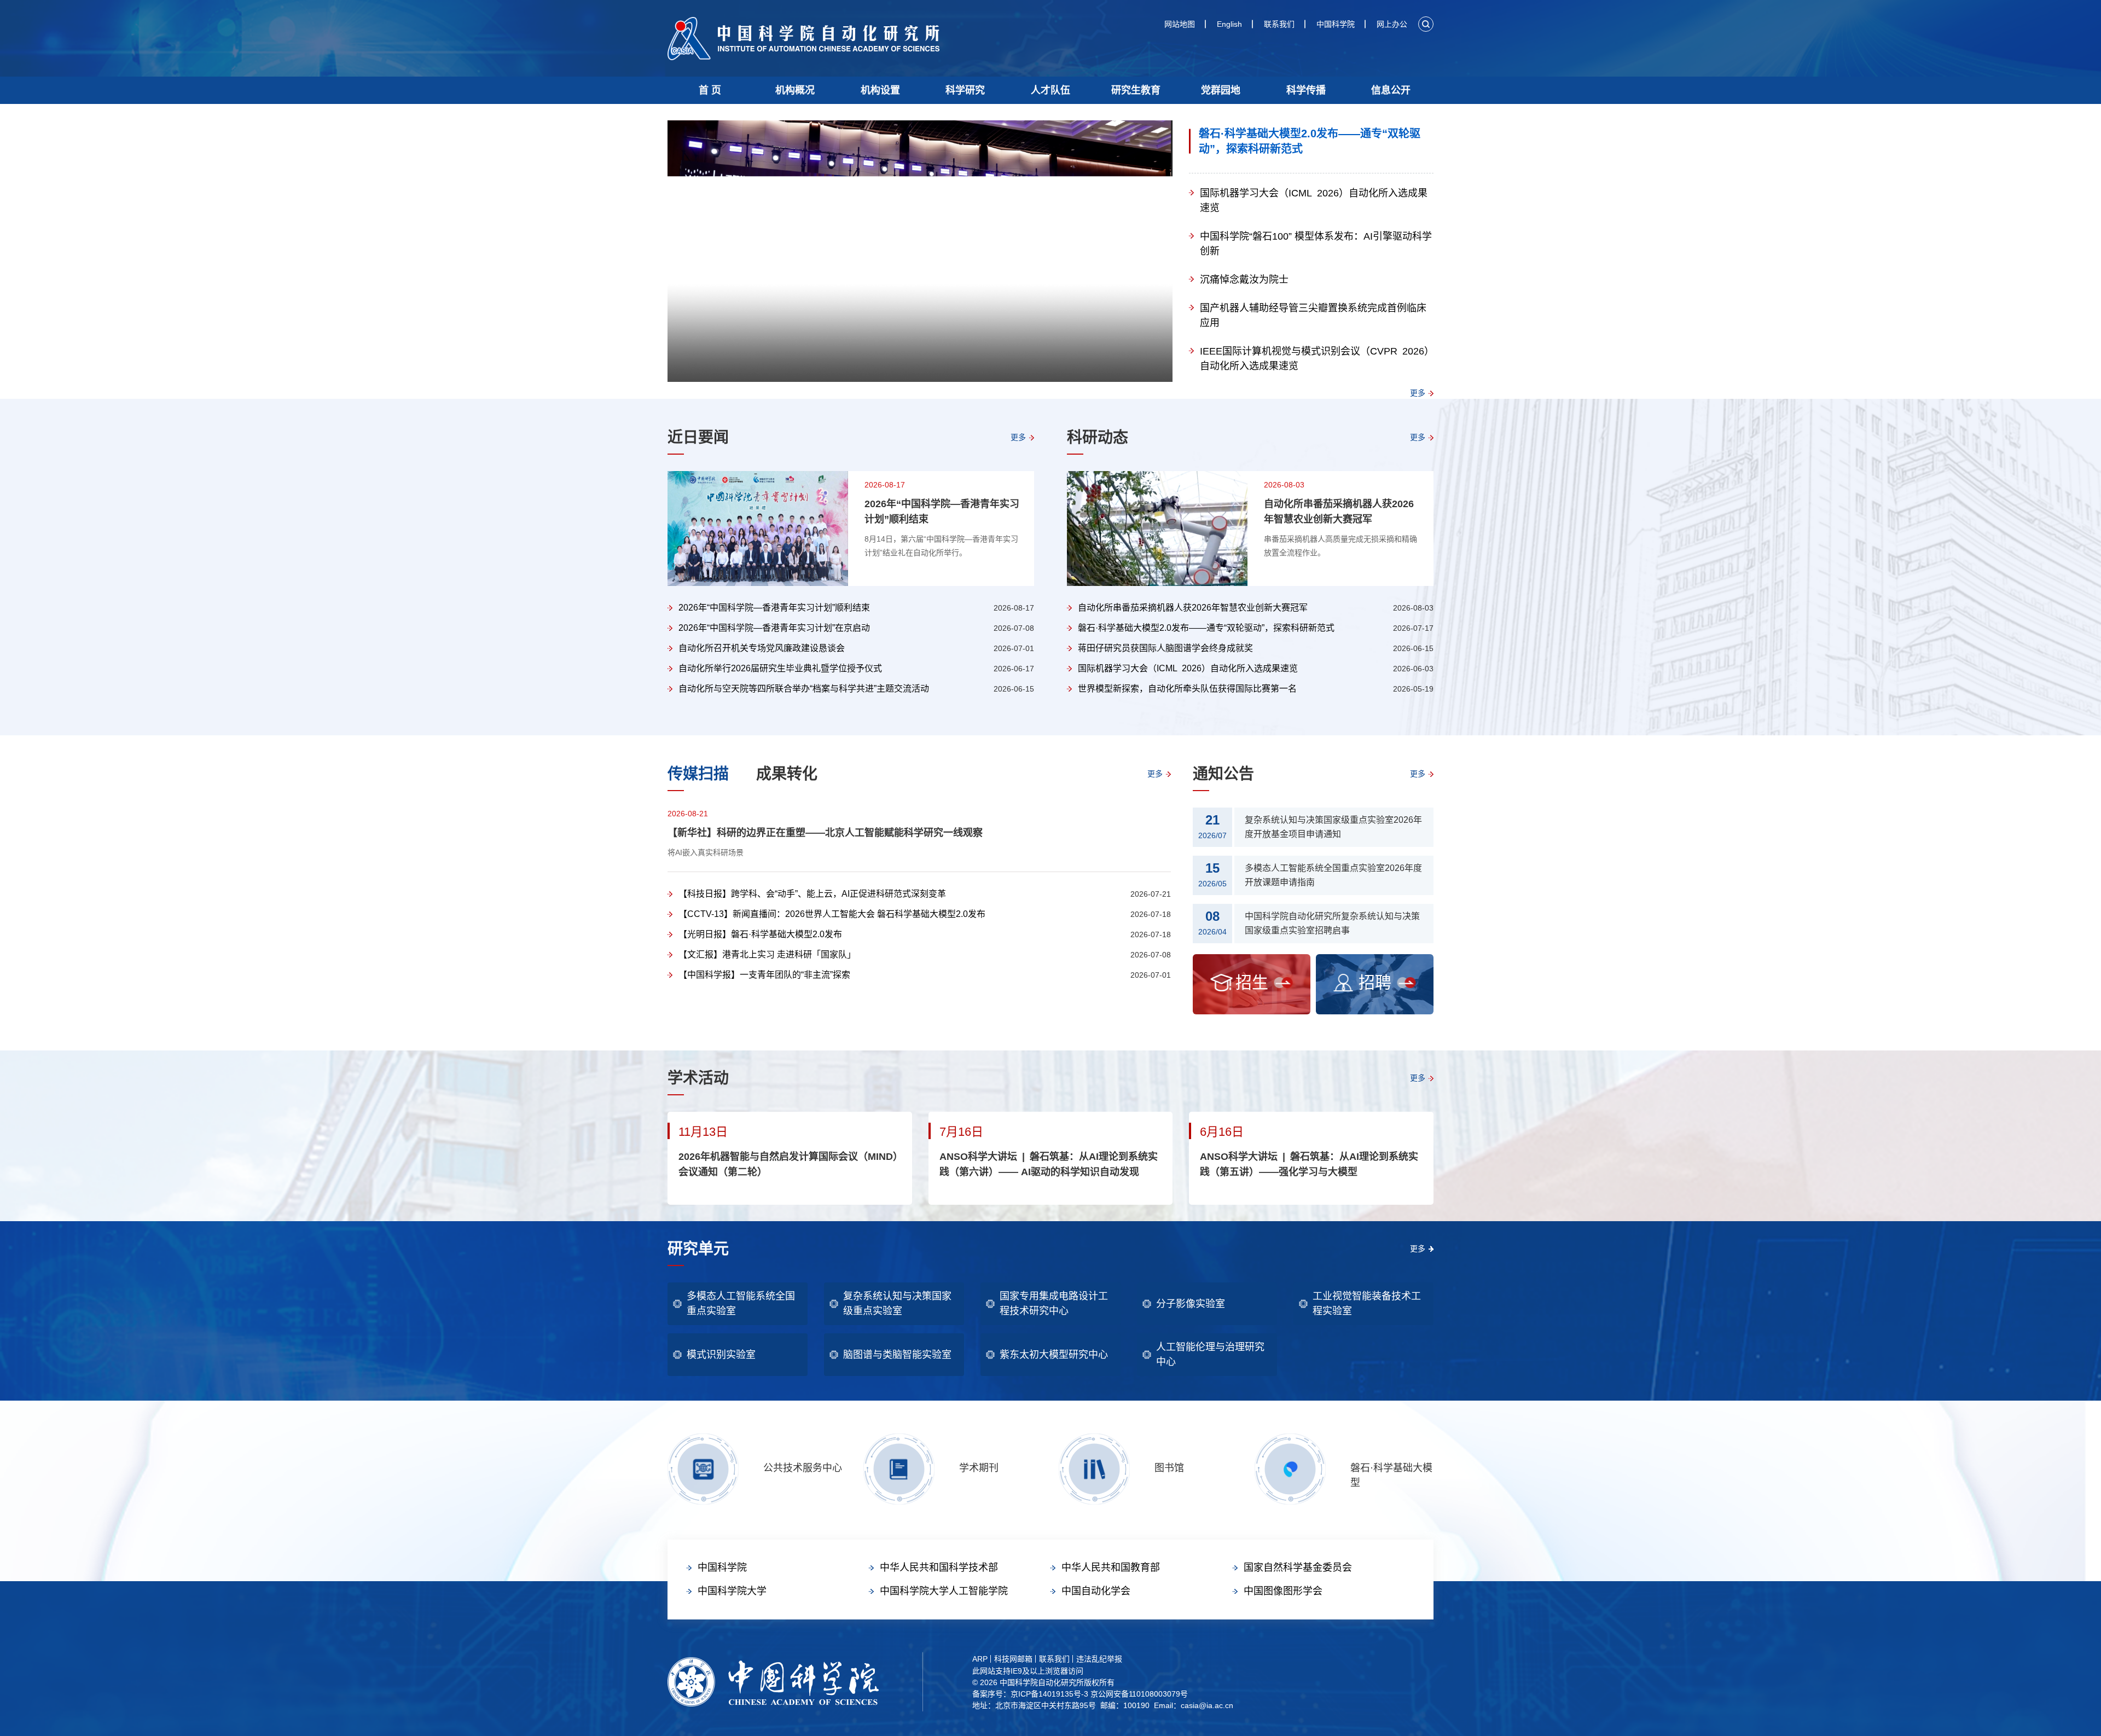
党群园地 (1221, 90)
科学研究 (965, 90)
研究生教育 (1136, 90)
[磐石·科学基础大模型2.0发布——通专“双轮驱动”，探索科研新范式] (920, 252)
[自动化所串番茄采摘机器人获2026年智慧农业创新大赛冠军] (1157, 529)
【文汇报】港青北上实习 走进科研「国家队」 (767, 954)
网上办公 (1392, 24)
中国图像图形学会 (1283, 1591)
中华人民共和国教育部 (1111, 1567)
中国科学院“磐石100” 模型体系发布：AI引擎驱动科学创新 (1316, 244)
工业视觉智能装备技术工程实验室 (1367, 1304)
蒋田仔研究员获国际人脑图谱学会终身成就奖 (1165, 648)
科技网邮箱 (1013, 1659)
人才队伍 (1050, 90)
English (1229, 24)
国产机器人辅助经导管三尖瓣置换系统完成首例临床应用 (1313, 315)
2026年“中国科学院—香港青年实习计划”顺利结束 (942, 512)
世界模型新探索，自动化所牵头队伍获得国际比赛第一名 (1187, 689)
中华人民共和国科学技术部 (939, 1567)
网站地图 (1180, 24)
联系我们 (1279, 24)
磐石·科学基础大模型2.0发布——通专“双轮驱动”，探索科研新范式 (1310, 141)
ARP (980, 1659)
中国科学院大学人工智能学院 (944, 1591)
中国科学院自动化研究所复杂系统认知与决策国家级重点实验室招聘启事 (1332, 923)
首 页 (710, 90)
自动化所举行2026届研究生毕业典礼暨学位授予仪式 (780, 668)
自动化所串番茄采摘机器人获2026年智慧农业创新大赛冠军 (1339, 512)
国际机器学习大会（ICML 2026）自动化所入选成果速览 (1314, 201)
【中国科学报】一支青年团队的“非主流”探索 (764, 975)
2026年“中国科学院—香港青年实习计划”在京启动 (774, 628)
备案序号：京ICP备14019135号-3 (1030, 1694)
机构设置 (880, 90)
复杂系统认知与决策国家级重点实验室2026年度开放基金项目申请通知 (1333, 827)
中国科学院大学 (732, 1591)
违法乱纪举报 (1099, 1659)
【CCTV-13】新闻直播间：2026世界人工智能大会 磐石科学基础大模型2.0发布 (832, 914)
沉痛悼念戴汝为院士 (1244, 280)
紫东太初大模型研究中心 (1054, 1355)
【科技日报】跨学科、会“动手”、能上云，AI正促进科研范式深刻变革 (812, 894)
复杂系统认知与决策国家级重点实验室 (897, 1304)
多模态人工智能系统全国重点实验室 (741, 1304)
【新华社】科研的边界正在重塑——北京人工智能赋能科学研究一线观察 (825, 833)
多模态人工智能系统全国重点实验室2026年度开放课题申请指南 (1333, 875)
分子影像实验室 (1191, 1304)
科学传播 (1306, 90)
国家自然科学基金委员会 (1298, 1567)
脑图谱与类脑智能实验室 (897, 1355)
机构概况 (795, 90)
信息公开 (1391, 90)
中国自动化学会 (1096, 1591)
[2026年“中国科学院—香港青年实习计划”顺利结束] (758, 529)
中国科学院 (1336, 24)
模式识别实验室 (721, 1355)
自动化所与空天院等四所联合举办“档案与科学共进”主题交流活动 (804, 689)
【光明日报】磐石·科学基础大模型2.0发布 (760, 934)
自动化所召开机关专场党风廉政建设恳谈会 (762, 648)
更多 (1418, 393)
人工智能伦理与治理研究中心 (1210, 1354)
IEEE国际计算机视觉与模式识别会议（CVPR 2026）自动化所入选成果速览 (1314, 359)
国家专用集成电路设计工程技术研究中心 (1054, 1304)
